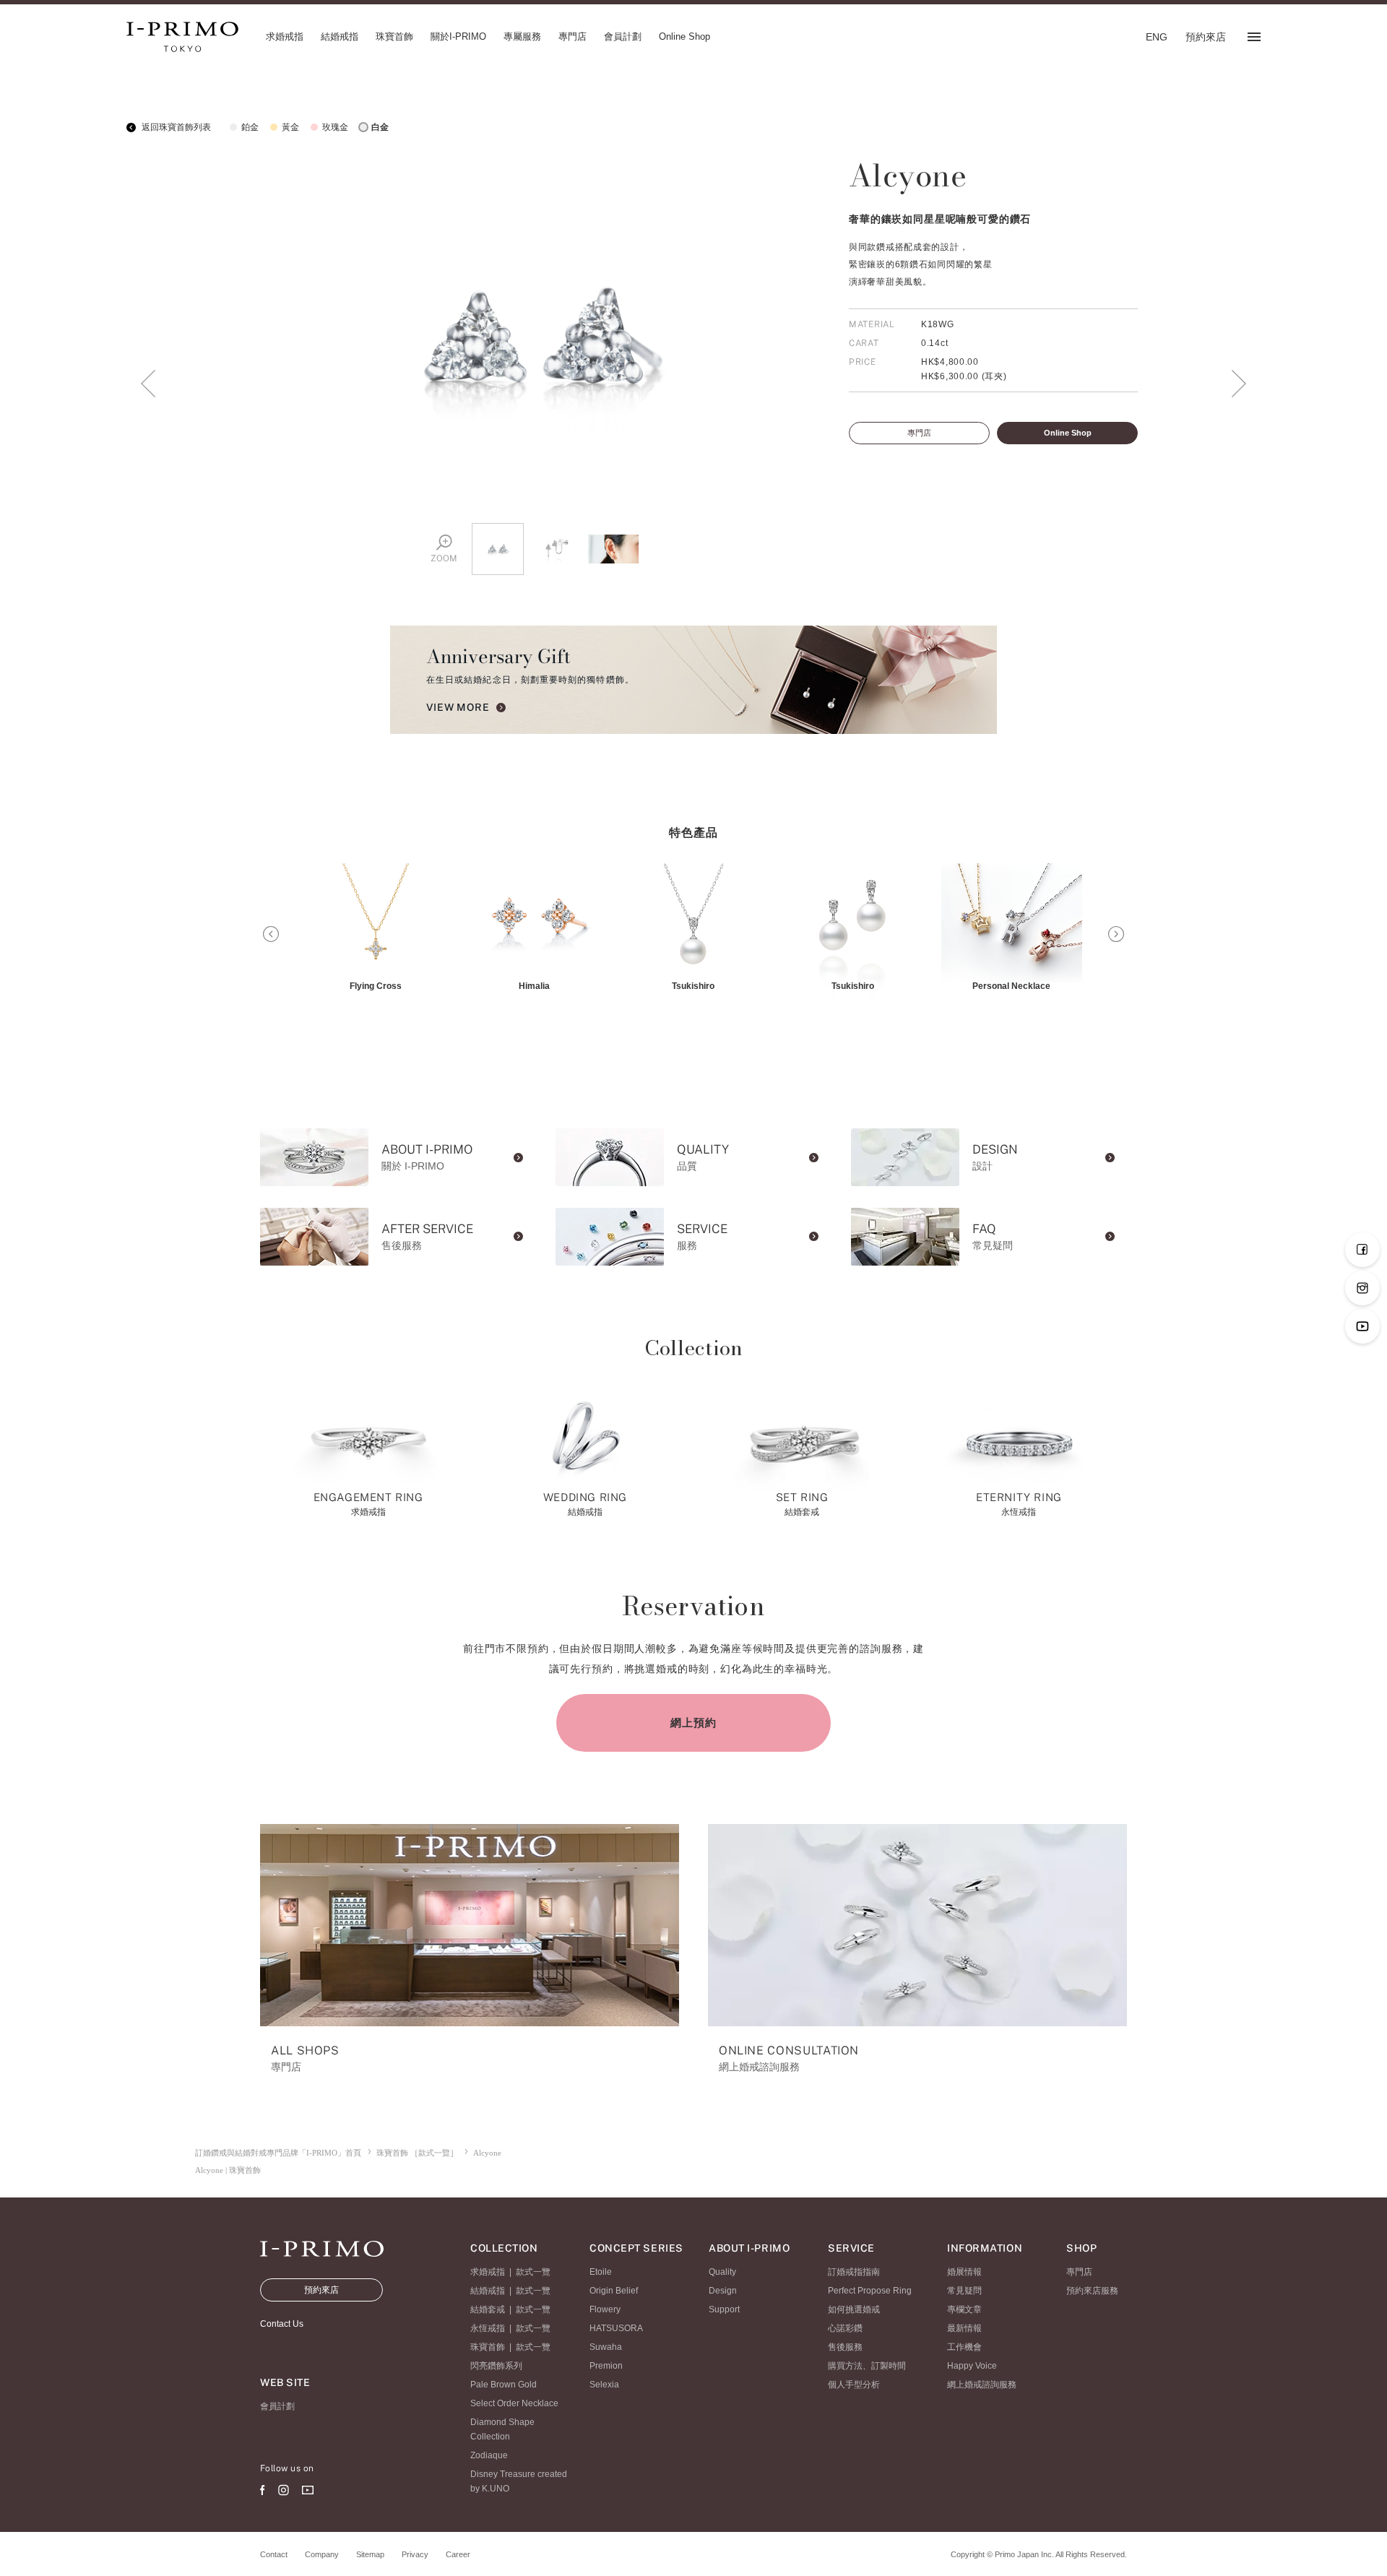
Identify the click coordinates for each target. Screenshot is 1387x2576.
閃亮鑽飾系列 (496, 2366)
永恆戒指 (488, 2328)
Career (458, 2554)
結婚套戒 (488, 2309)
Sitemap (370, 2554)
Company (322, 2554)
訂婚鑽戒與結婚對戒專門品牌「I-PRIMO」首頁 (278, 2153)
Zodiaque (489, 2455)
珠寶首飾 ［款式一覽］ (417, 2153)
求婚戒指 (488, 2272)
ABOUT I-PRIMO (749, 2248)
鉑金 (250, 127)
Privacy (415, 2554)
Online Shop (1068, 433)
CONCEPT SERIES (636, 2248)
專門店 (919, 433)
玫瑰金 (335, 127)
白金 (380, 127)
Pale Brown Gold (504, 2385)
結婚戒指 (488, 2291)
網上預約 (693, 1723)
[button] (271, 934)
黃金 (290, 127)
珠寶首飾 (488, 2347)
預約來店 (321, 2290)
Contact (274, 2554)
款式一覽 (533, 2272)
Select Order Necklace (514, 2403)
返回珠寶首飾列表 (175, 127)
